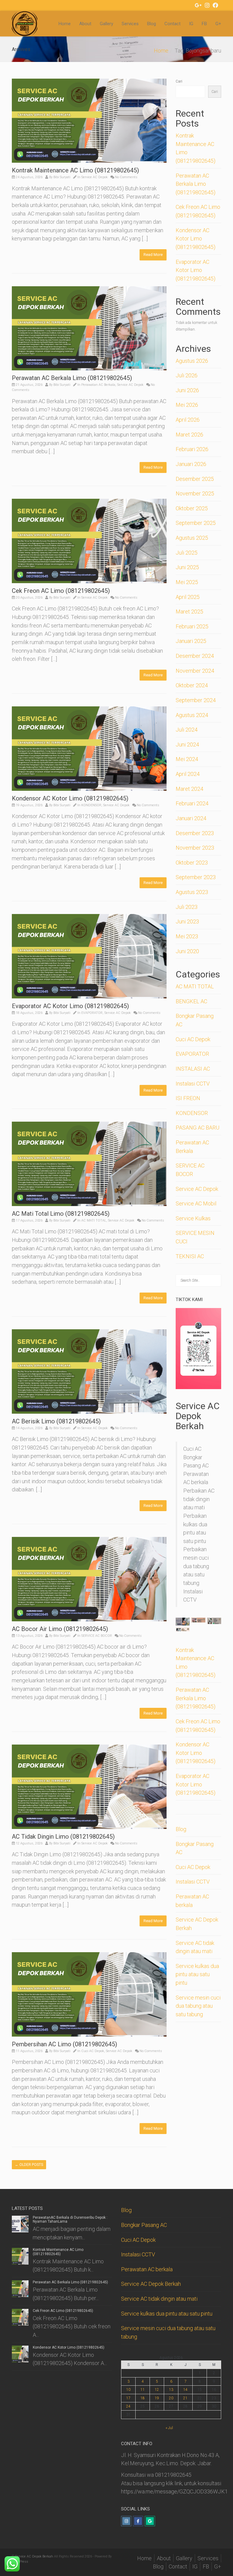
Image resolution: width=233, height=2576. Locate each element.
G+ (218, 24)
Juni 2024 (187, 744)
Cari (179, 81)
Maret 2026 (189, 435)
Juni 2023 (187, 921)
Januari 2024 (191, 818)
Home (65, 24)
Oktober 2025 (192, 508)
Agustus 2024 (192, 715)
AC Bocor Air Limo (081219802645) (60, 1629)
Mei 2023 (187, 936)
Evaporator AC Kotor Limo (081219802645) (70, 1006)
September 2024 (196, 700)
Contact (172, 24)
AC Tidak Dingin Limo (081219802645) (63, 1837)
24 (128, 2406)
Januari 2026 (191, 464)
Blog (152, 24)
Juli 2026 (187, 375)
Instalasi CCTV (193, 1084)
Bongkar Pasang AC (144, 2225)
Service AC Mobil (196, 1203)
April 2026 (188, 420)
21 (185, 2398)
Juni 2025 (187, 567)
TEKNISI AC (190, 1256)
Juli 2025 (187, 553)
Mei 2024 (187, 759)
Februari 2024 (192, 803)
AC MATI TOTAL (94, 1220)
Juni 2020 (187, 951)
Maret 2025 (189, 612)
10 (128, 2390)
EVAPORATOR (92, 1013)
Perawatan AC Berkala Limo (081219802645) (72, 378)
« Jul (169, 2428)
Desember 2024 (195, 656)
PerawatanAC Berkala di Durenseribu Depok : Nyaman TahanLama (70, 2219)
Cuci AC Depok (93, 2051)
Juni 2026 (187, 390)
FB (204, 24)
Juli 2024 (187, 730)
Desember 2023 (195, 833)
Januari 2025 (191, 641)
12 (157, 2390)
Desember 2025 (195, 479)
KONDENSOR (91, 805)
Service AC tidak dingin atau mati (159, 2299)
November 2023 (195, 848)
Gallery (106, 24)
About (85, 24)
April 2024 (188, 774)
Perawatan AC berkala (147, 2269)
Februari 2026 (192, 449)
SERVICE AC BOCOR (97, 1636)
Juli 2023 (187, 907)
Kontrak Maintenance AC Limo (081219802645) (75, 170)
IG (191, 24)
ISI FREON (188, 1098)
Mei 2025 (187, 582)
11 (143, 2390)
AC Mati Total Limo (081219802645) (61, 1214)
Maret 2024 (189, 789)
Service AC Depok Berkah (151, 2284)
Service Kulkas (193, 1218)
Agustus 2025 (192, 538)
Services (130, 24)
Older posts (29, 2165)
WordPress (20, 2562)
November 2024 (195, 671)
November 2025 (195, 493)
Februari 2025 (192, 626)
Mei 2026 (187, 405)
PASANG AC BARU (198, 1128)
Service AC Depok (95, 177)
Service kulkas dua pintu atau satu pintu (197, 1974)
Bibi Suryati (62, 177)
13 (171, 2390)
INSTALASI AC (193, 1069)
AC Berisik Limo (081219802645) (56, 1421)
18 (143, 2398)
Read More (153, 255)
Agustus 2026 (192, 361)
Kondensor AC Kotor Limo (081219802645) (70, 798)
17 (128, 2398)
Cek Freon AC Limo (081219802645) (61, 591)
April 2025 (188, 597)
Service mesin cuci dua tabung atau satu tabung (198, 2006)
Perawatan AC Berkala (98, 385)
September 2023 (196, 877)
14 (185, 2390)
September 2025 (196, 523)
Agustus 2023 (192, 892)
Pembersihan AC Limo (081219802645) (64, 2044)
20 (171, 2398)
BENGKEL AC (191, 1001)
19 (157, 2398)
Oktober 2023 (192, 863)
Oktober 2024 (192, 685)
